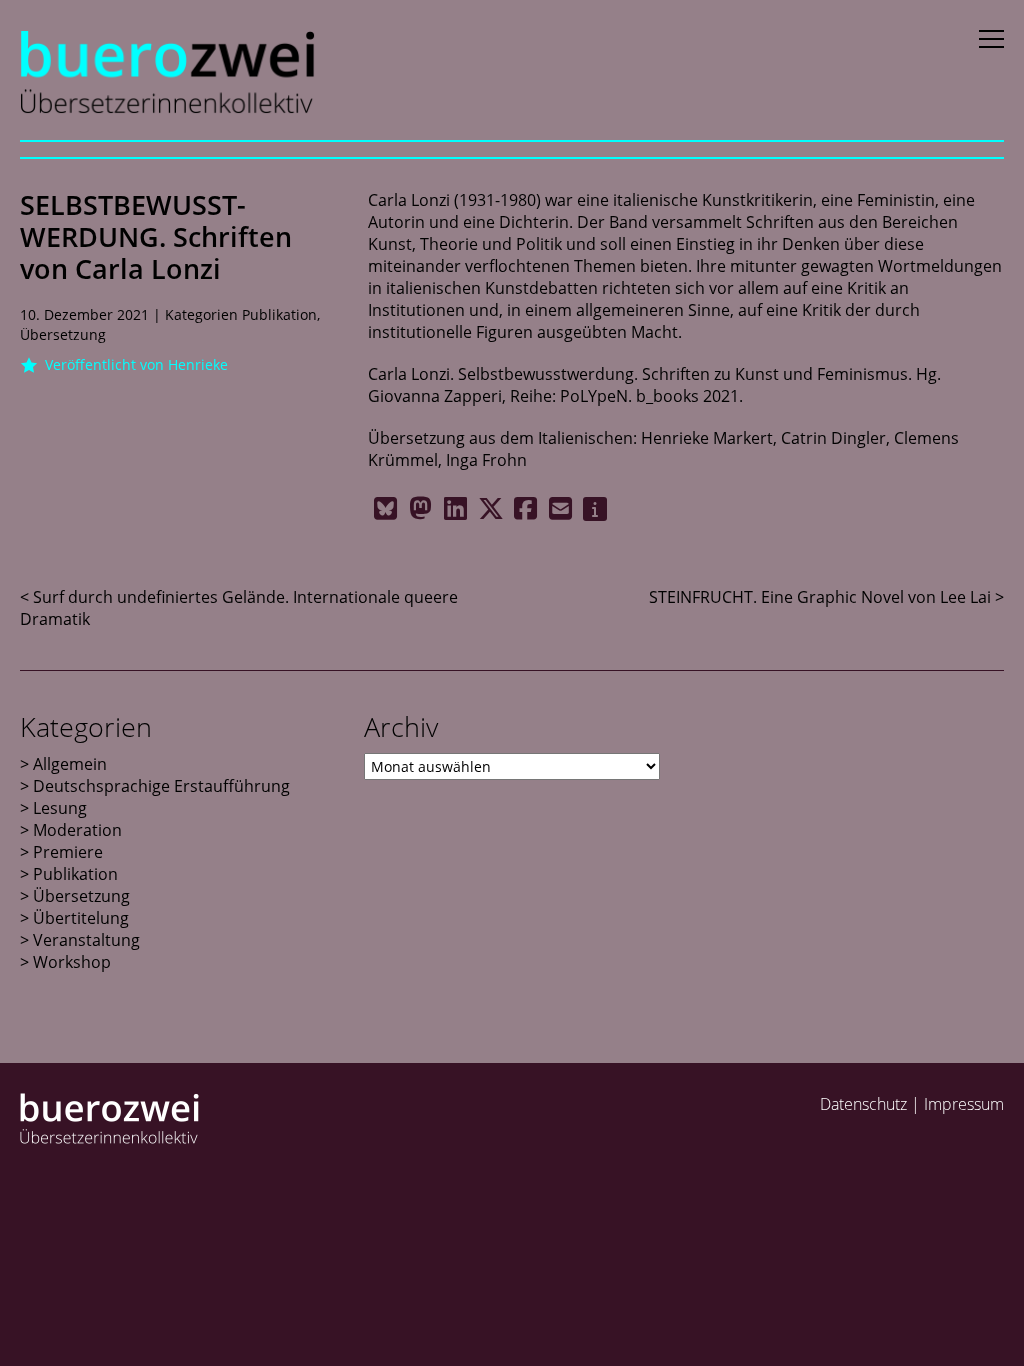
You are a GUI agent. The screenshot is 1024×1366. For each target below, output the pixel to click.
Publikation (279, 314)
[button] (385, 508)
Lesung (60, 808)
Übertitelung (81, 918)
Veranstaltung (86, 940)
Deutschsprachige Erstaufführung (161, 786)
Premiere (68, 852)
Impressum (964, 1104)
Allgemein (70, 764)
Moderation (77, 830)
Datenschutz (863, 1104)
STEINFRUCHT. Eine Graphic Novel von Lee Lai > (826, 597)
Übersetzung (63, 334)
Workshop (72, 962)
